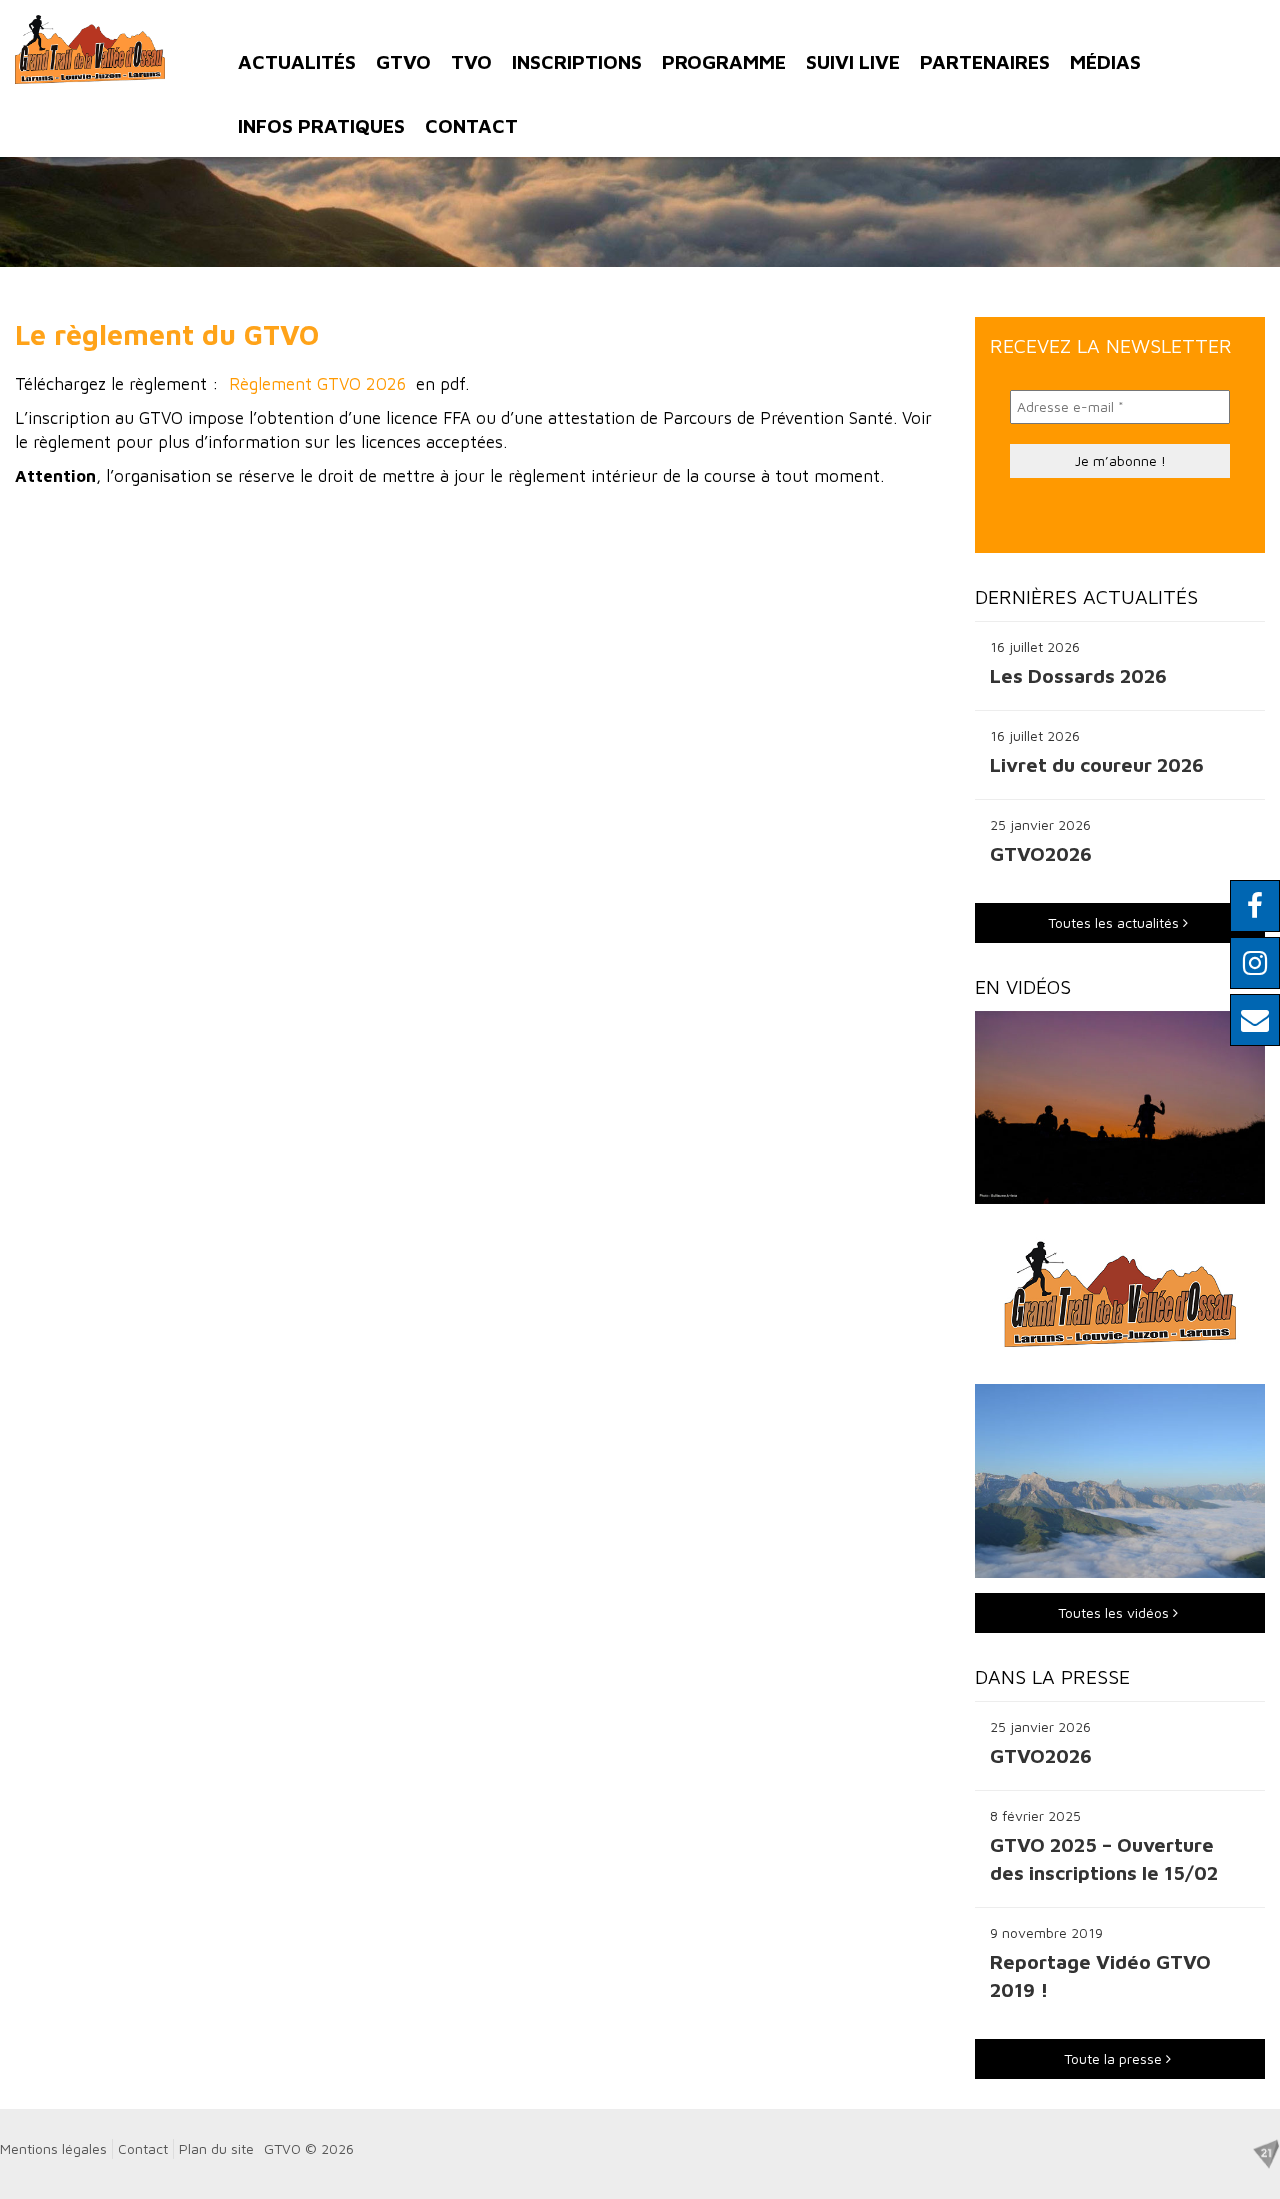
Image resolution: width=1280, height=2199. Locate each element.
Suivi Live (853, 61)
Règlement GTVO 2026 (317, 384)
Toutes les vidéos (1115, 1612)
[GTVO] (90, 49)
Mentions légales (53, 2148)
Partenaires (985, 61)
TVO (471, 61)
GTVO (403, 61)
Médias (1105, 61)
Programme (724, 61)
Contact (471, 125)
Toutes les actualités (1115, 922)
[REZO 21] (1266, 2151)
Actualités (297, 61)
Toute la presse (1115, 2058)
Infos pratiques (321, 125)
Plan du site (216, 2148)
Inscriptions (577, 61)
